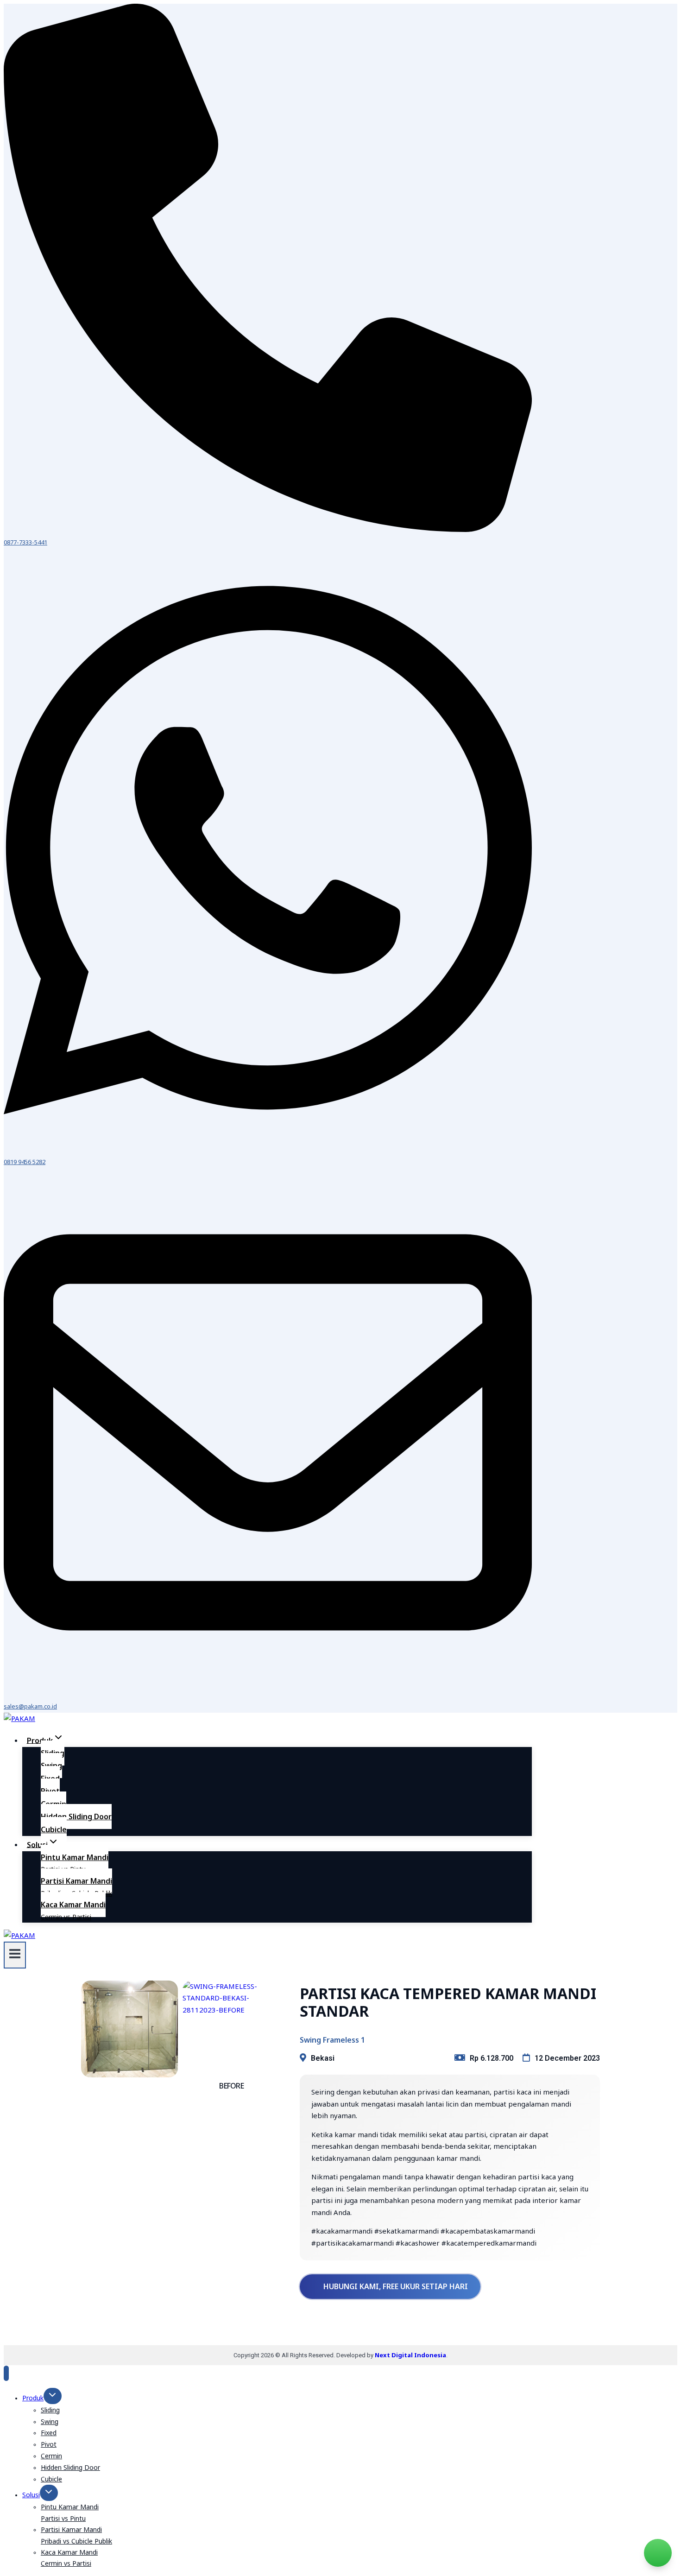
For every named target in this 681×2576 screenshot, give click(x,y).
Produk (33, 2398)
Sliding (50, 2410)
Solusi (31, 2495)
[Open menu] (15, 1955)
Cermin (51, 2456)
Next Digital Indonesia (410, 2355)
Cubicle (54, 1829)
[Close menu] (6, 2373)
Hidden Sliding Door (76, 1816)
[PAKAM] (19, 1718)
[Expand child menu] (53, 2396)
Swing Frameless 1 (332, 2040)
